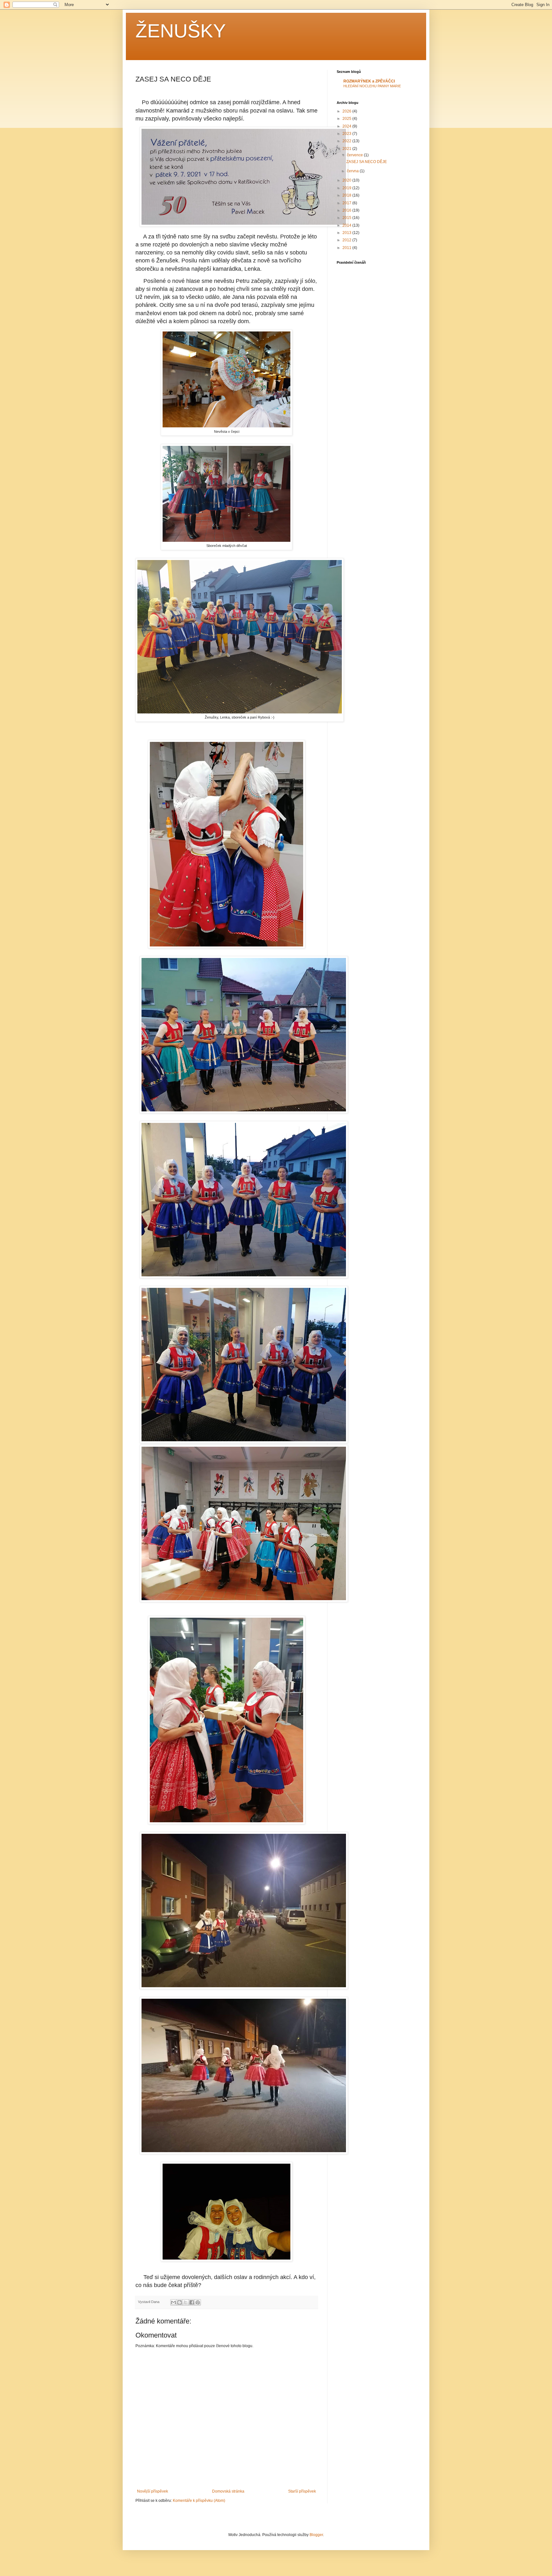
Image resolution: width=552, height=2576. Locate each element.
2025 (347, 119)
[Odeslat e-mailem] (173, 2302)
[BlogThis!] (180, 2302)
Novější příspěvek (153, 2491)
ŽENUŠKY (181, 31)
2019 (347, 188)
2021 (347, 149)
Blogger (316, 2535)
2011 (347, 248)
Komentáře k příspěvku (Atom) (199, 2501)
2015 (347, 218)
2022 (347, 141)
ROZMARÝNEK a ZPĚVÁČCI (369, 81)
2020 (347, 180)
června (353, 171)
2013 (347, 233)
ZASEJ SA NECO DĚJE (367, 162)
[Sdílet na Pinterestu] (198, 2302)
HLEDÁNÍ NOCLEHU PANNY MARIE (372, 86)
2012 (347, 240)
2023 (347, 134)
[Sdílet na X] (186, 2302)
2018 (347, 195)
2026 (347, 111)
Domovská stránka (228, 2491)
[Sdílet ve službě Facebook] (192, 2302)
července (355, 155)
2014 (347, 225)
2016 (347, 210)
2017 (347, 203)
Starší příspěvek (302, 2491)
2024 (347, 126)
